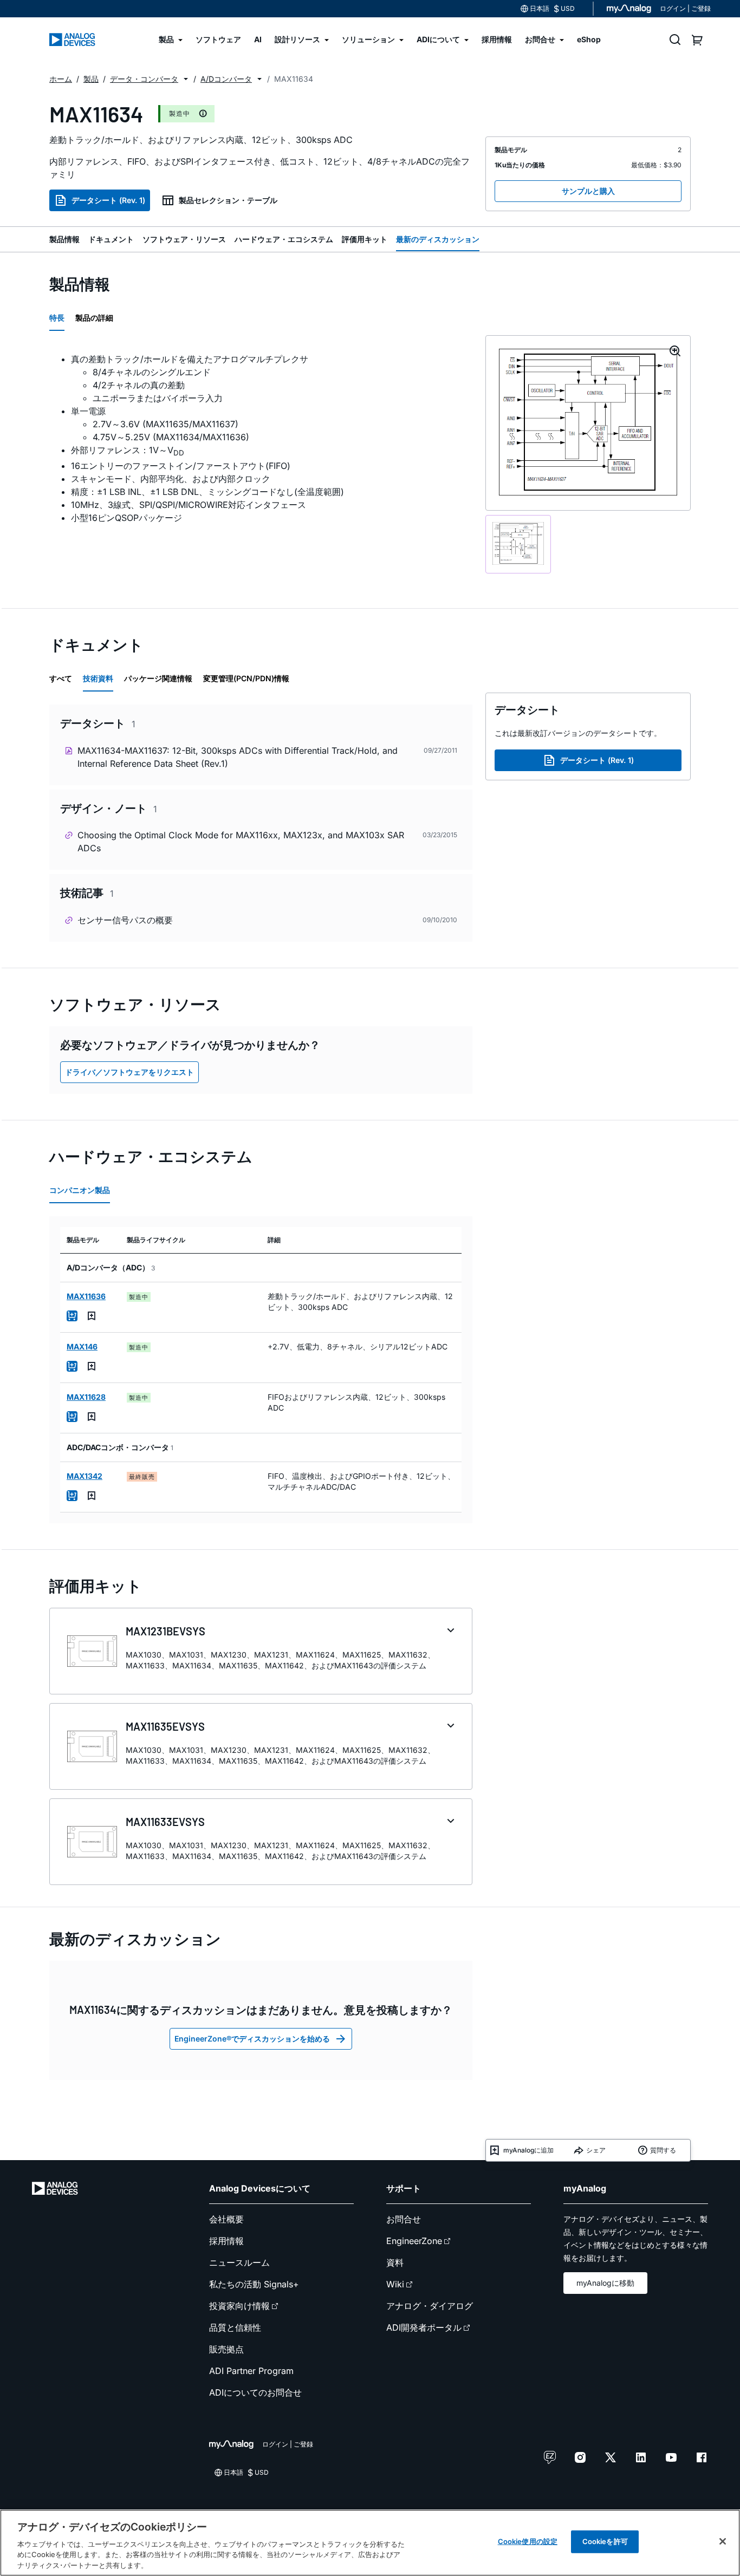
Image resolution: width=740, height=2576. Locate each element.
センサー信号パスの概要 (125, 920)
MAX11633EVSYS (165, 1822)
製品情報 (64, 239)
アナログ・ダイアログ (430, 2306)
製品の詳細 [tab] (94, 318)
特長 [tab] (57, 318)
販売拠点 (226, 2349)
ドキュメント (111, 239)
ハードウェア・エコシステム (284, 239)
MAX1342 (85, 1476)
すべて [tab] (61, 678)
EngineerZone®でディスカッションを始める (252, 2039)
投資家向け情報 (239, 2306)
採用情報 (226, 2241)
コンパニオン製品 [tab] (80, 1190)
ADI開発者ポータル (424, 2327)
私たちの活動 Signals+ (254, 2284)
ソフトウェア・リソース (184, 239)
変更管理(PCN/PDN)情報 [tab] (246, 678)
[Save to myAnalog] (92, 1316)
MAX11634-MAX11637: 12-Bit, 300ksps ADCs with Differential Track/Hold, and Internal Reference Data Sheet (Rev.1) (238, 757)
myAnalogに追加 (528, 2150)
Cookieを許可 (605, 2541)
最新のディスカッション (438, 239)
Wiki (395, 2284)
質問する (663, 2150)
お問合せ (404, 2219)
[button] (186, 79)
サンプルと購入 (588, 191)
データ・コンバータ (144, 79)
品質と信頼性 (235, 2327)
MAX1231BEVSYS (165, 1631)
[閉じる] (723, 2541)
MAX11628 (86, 1397)
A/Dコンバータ (226, 79)
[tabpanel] (261, 438)
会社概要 (226, 2219)
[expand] (451, 1631)
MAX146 (82, 1346)
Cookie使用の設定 (528, 2541)
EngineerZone (414, 2241)
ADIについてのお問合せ (255, 2392)
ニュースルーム (239, 2262)
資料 (395, 2262)
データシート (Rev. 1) (108, 200)
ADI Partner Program (251, 2371)
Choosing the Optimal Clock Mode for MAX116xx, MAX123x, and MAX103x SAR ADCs (241, 842)
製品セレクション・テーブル (228, 200)
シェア (596, 2150)
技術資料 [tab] (98, 678)
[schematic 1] (518, 544)
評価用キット (365, 239)
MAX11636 (86, 1296)
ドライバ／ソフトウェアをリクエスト (129, 1072)
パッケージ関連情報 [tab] (158, 678)
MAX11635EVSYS (165, 1726)
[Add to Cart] (72, 1316)
